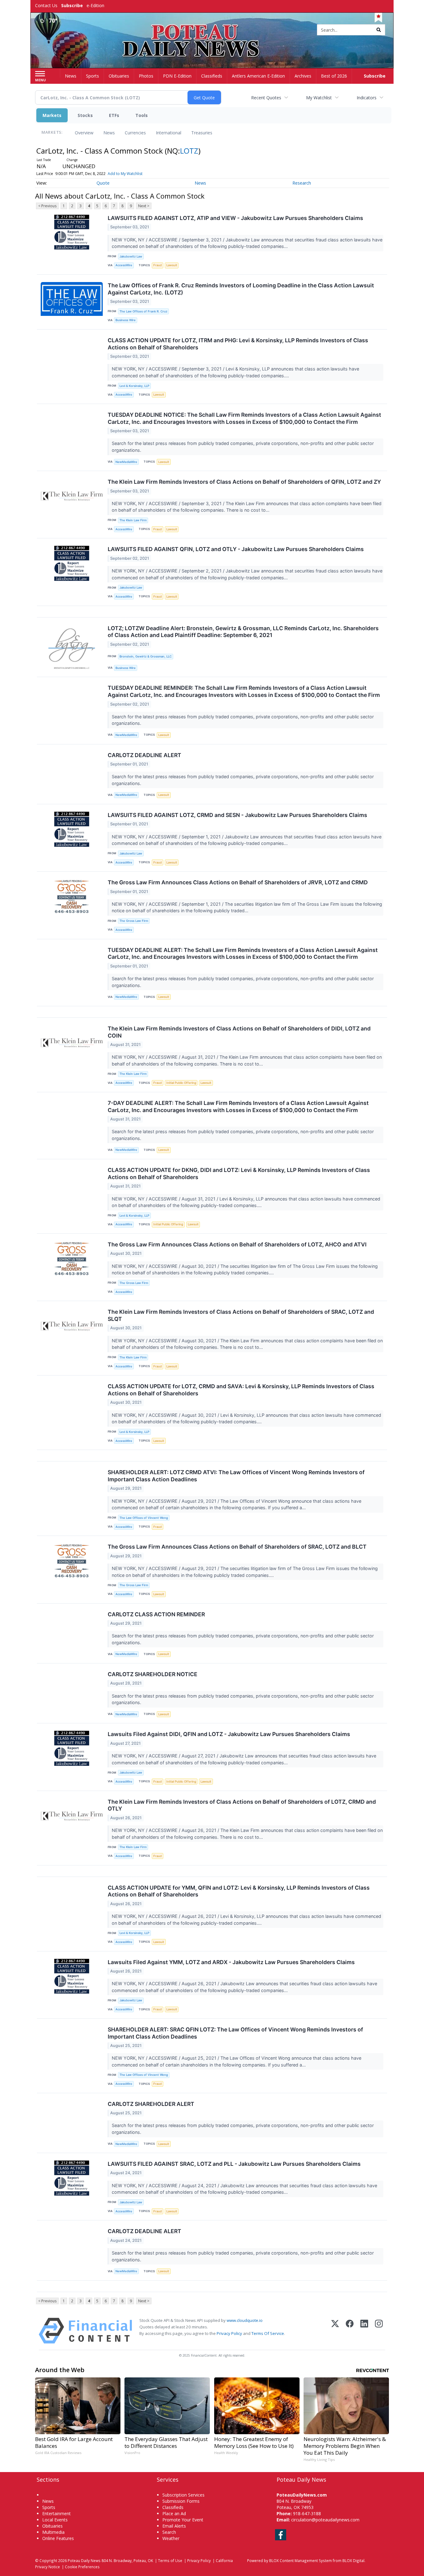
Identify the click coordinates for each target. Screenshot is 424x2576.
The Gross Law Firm (134, 921)
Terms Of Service (268, 2333)
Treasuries (202, 133)
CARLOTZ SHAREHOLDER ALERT (151, 2104)
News (109, 133)
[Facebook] (350, 2331)
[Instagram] (379, 2331)
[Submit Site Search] (379, 30)
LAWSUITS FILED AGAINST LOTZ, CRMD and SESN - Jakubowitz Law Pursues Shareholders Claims (237, 815)
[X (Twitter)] (335, 2331)
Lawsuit (172, 265)
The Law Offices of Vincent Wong (144, 1518)
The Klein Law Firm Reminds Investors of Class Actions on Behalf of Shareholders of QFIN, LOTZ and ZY (244, 482)
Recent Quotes (266, 98)
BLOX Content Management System (300, 2560)
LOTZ (189, 151)
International (169, 133)
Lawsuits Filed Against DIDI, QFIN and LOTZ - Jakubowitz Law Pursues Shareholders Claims (229, 1734)
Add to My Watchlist (125, 174)
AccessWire (124, 265)
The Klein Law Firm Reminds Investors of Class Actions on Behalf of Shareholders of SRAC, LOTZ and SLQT (241, 1315)
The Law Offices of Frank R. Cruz (143, 311)
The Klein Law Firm (133, 520)
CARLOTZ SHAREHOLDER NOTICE (153, 1674)
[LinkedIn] (364, 2331)
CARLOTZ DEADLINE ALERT (144, 755)
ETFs (114, 115)
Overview (84, 133)
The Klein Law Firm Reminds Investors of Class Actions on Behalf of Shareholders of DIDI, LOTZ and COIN (239, 1032)
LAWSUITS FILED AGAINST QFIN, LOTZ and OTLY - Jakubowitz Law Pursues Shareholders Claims (236, 549)
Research (302, 183)
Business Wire (126, 320)
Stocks (85, 115)
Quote (103, 183)
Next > (144, 206)
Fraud (158, 265)
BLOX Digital (353, 2560)
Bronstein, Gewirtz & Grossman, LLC (146, 656)
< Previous (47, 206)
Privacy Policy (229, 2333)
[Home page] (212, 30)
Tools (142, 115)
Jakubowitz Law (131, 256)
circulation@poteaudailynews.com (325, 2520)
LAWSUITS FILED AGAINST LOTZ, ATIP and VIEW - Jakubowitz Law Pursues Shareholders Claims (235, 218)
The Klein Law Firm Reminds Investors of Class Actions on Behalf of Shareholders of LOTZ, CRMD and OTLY (242, 1805)
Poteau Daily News (84, 2560)
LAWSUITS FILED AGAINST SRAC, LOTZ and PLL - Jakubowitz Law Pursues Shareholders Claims (234, 2164)
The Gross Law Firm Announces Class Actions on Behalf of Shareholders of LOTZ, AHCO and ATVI (237, 1244)
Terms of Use (170, 2560)
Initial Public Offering (181, 1083)
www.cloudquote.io (245, 2320)
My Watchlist (319, 98)
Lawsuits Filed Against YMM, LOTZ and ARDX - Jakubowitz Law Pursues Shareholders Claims (231, 1962)
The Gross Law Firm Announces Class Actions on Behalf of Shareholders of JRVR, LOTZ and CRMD (238, 882)
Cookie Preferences (82, 2567)
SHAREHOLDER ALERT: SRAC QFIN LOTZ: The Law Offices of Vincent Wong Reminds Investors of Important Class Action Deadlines (235, 2033)
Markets (52, 115)
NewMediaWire (126, 462)
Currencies (135, 133)
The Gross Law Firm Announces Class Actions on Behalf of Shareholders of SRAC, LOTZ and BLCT (237, 1547)
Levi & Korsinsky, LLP (134, 386)
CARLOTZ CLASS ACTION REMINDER (156, 1614)
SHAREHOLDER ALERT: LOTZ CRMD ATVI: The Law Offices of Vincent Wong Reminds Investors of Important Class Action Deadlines (236, 1476)
